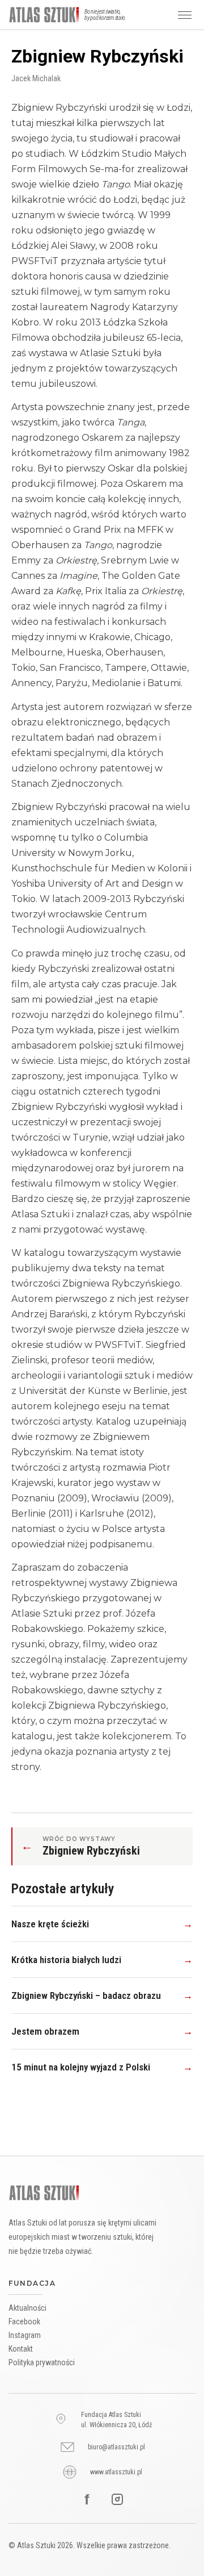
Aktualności (27, 2308)
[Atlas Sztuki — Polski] (44, 15)
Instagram (25, 2335)
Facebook (24, 2322)
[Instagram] (117, 2499)
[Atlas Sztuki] (44, 2193)
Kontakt (21, 2349)
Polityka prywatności (42, 2362)
